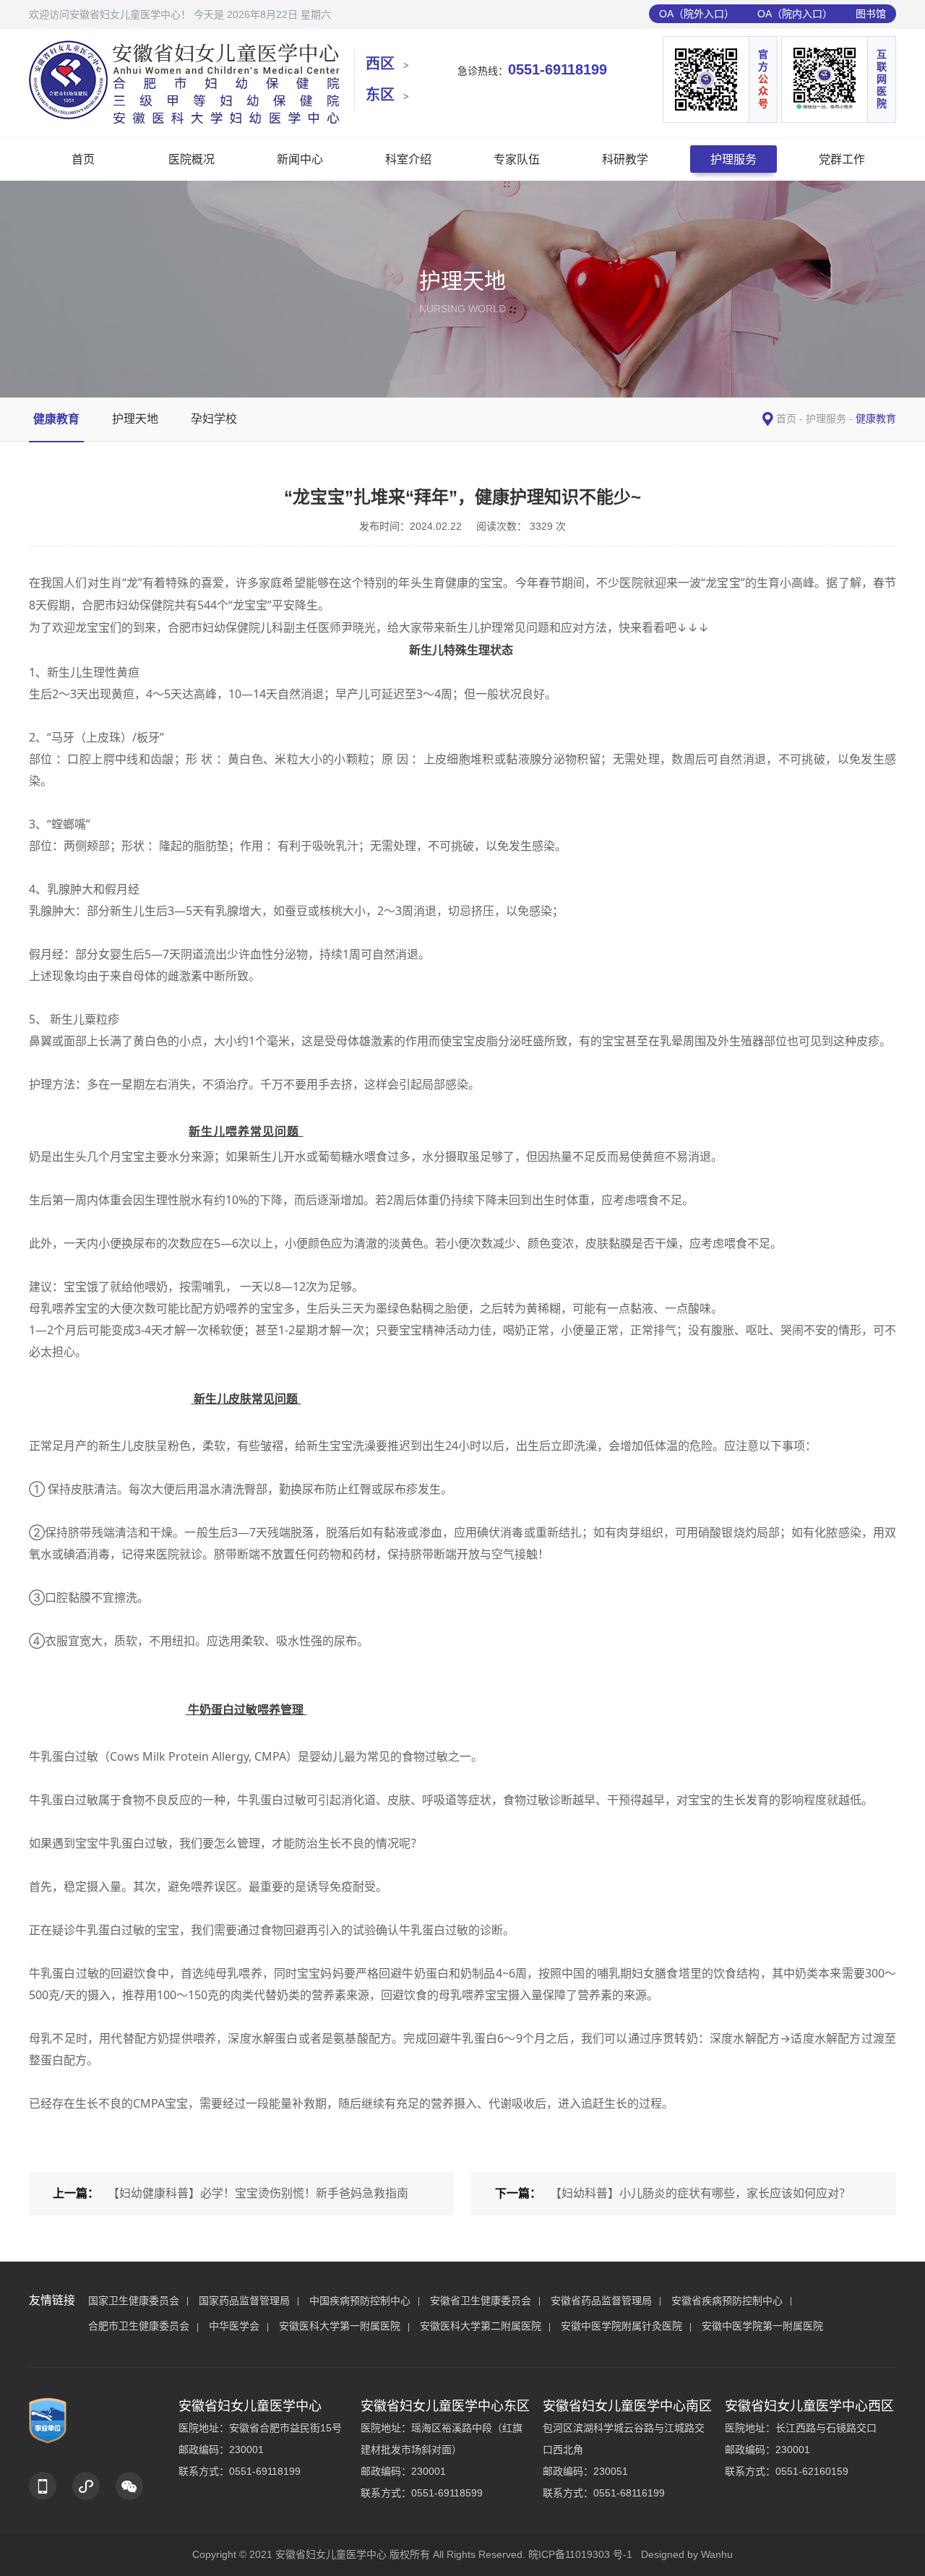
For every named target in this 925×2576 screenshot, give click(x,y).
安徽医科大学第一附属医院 (340, 2326)
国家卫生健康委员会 (134, 2301)
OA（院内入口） (795, 14)
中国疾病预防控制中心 (360, 2301)
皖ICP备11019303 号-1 (580, 2554)
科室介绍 (408, 159)
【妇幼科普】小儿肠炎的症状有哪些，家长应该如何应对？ (700, 2193)
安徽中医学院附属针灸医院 (621, 2326)
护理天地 (135, 419)
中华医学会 (234, 2326)
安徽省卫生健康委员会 (481, 2301)
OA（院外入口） (697, 14)
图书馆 (871, 14)
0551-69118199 (558, 69)
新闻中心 (300, 159)
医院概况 (192, 159)
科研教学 (625, 159)
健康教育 (56, 419)
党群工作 (842, 159)
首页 (83, 159)
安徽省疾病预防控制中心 (727, 2301)
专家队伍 (517, 159)
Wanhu (717, 2554)
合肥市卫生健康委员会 (139, 2326)
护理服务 (733, 159)
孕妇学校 (214, 419)
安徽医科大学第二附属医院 (481, 2326)
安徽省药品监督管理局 (601, 2301)
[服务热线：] (43, 2486)
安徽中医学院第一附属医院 (762, 2326)
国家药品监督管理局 (244, 2301)
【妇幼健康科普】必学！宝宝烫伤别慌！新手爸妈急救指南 (258, 2193)
